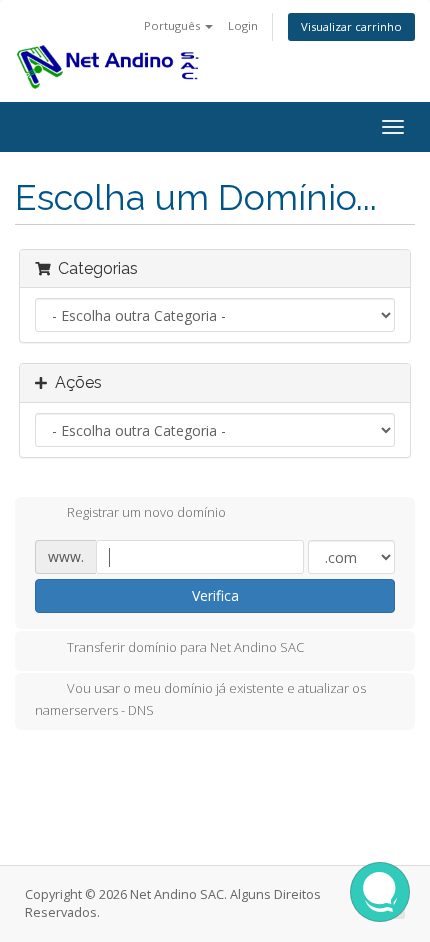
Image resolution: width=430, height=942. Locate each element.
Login (243, 25)
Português (173, 25)
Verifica (215, 595)
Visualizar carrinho (351, 26)
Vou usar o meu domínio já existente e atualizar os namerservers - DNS (200, 699)
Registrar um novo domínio (146, 513)
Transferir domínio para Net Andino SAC (185, 647)
